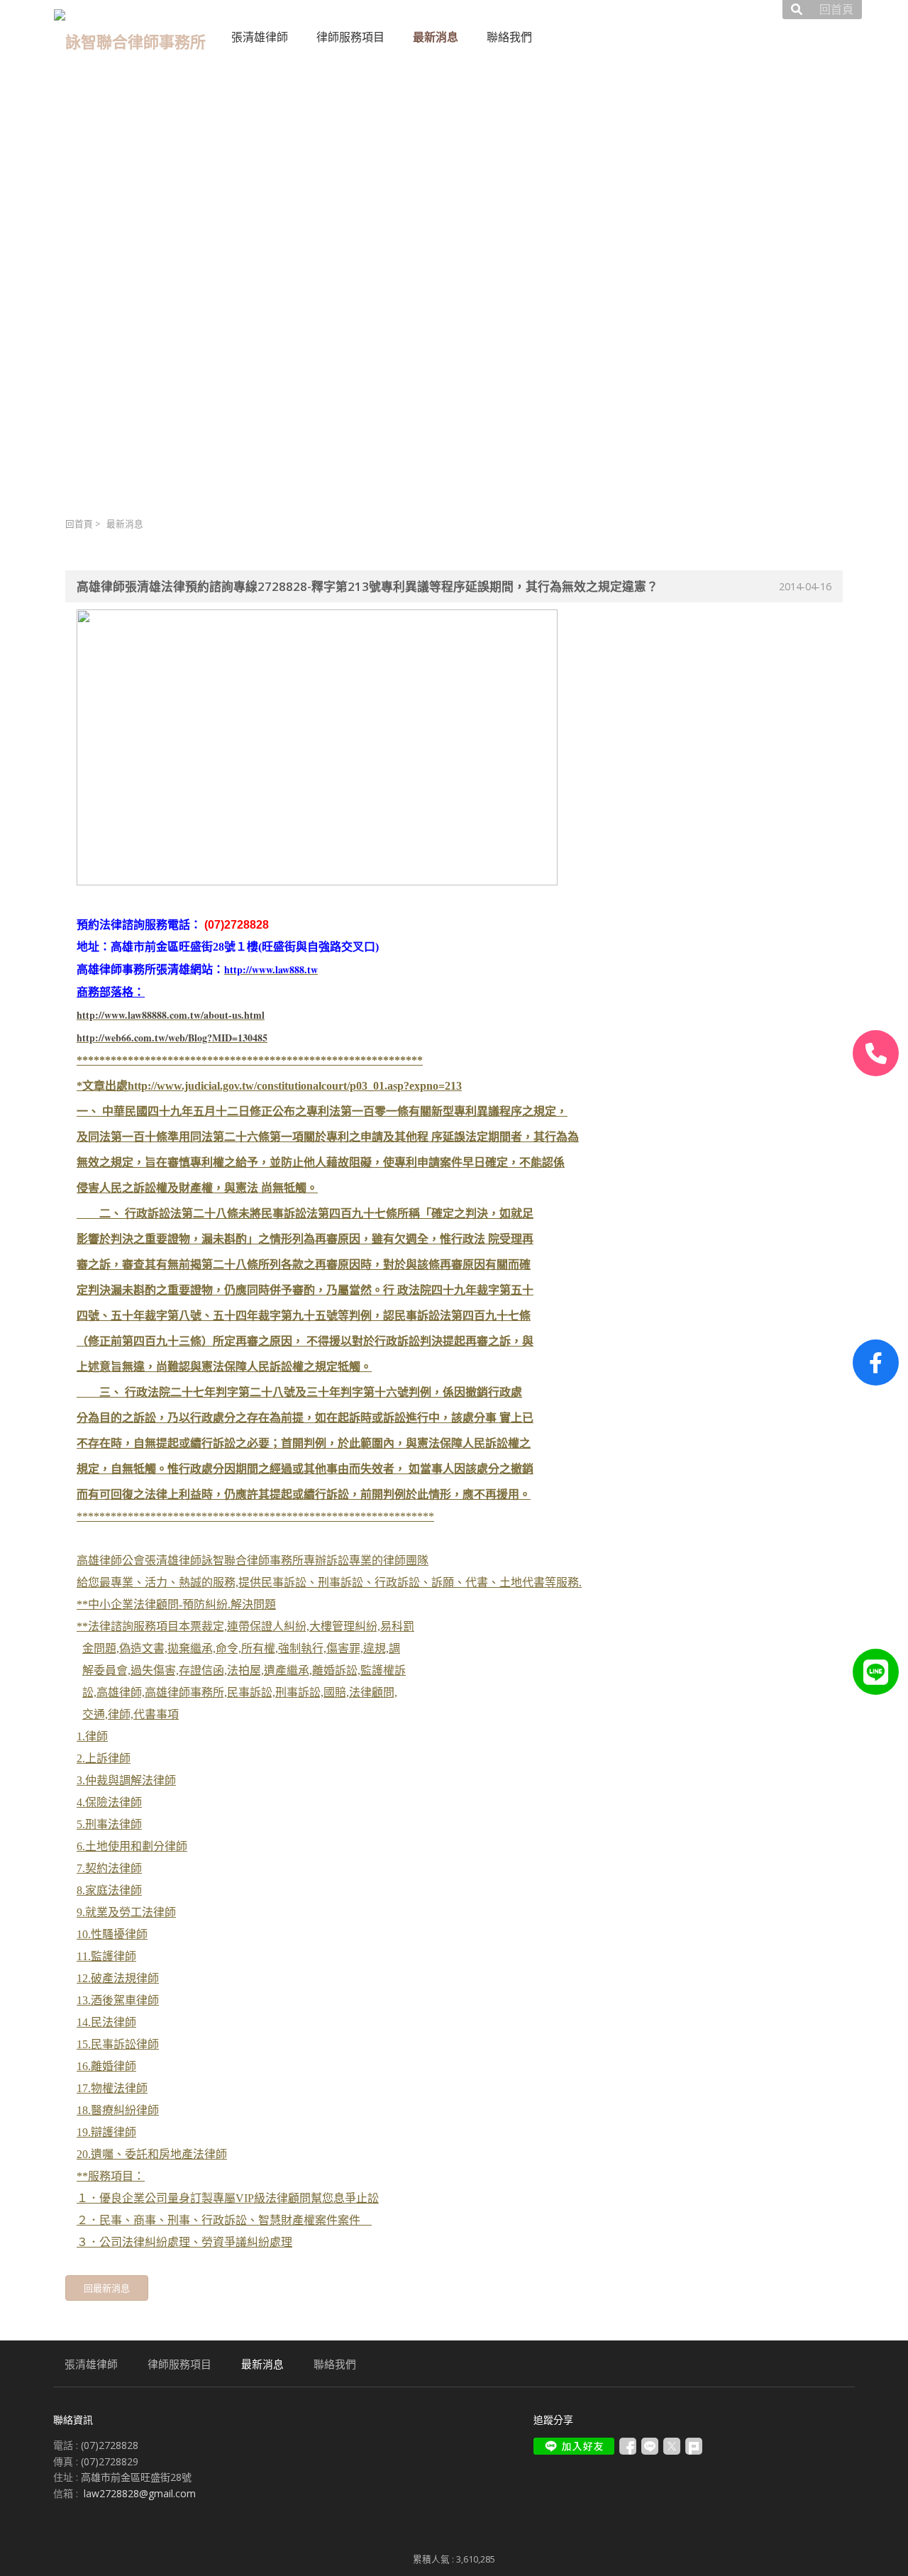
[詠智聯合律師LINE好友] (876, 1672)
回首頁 (79, 524)
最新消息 (125, 524)
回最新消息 (107, 2288)
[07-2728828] (876, 1053)
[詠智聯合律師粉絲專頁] (876, 1362)
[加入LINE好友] (574, 2446)
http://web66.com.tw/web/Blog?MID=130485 (172, 1038)
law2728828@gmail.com (140, 2493)
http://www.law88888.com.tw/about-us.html (171, 1015)
